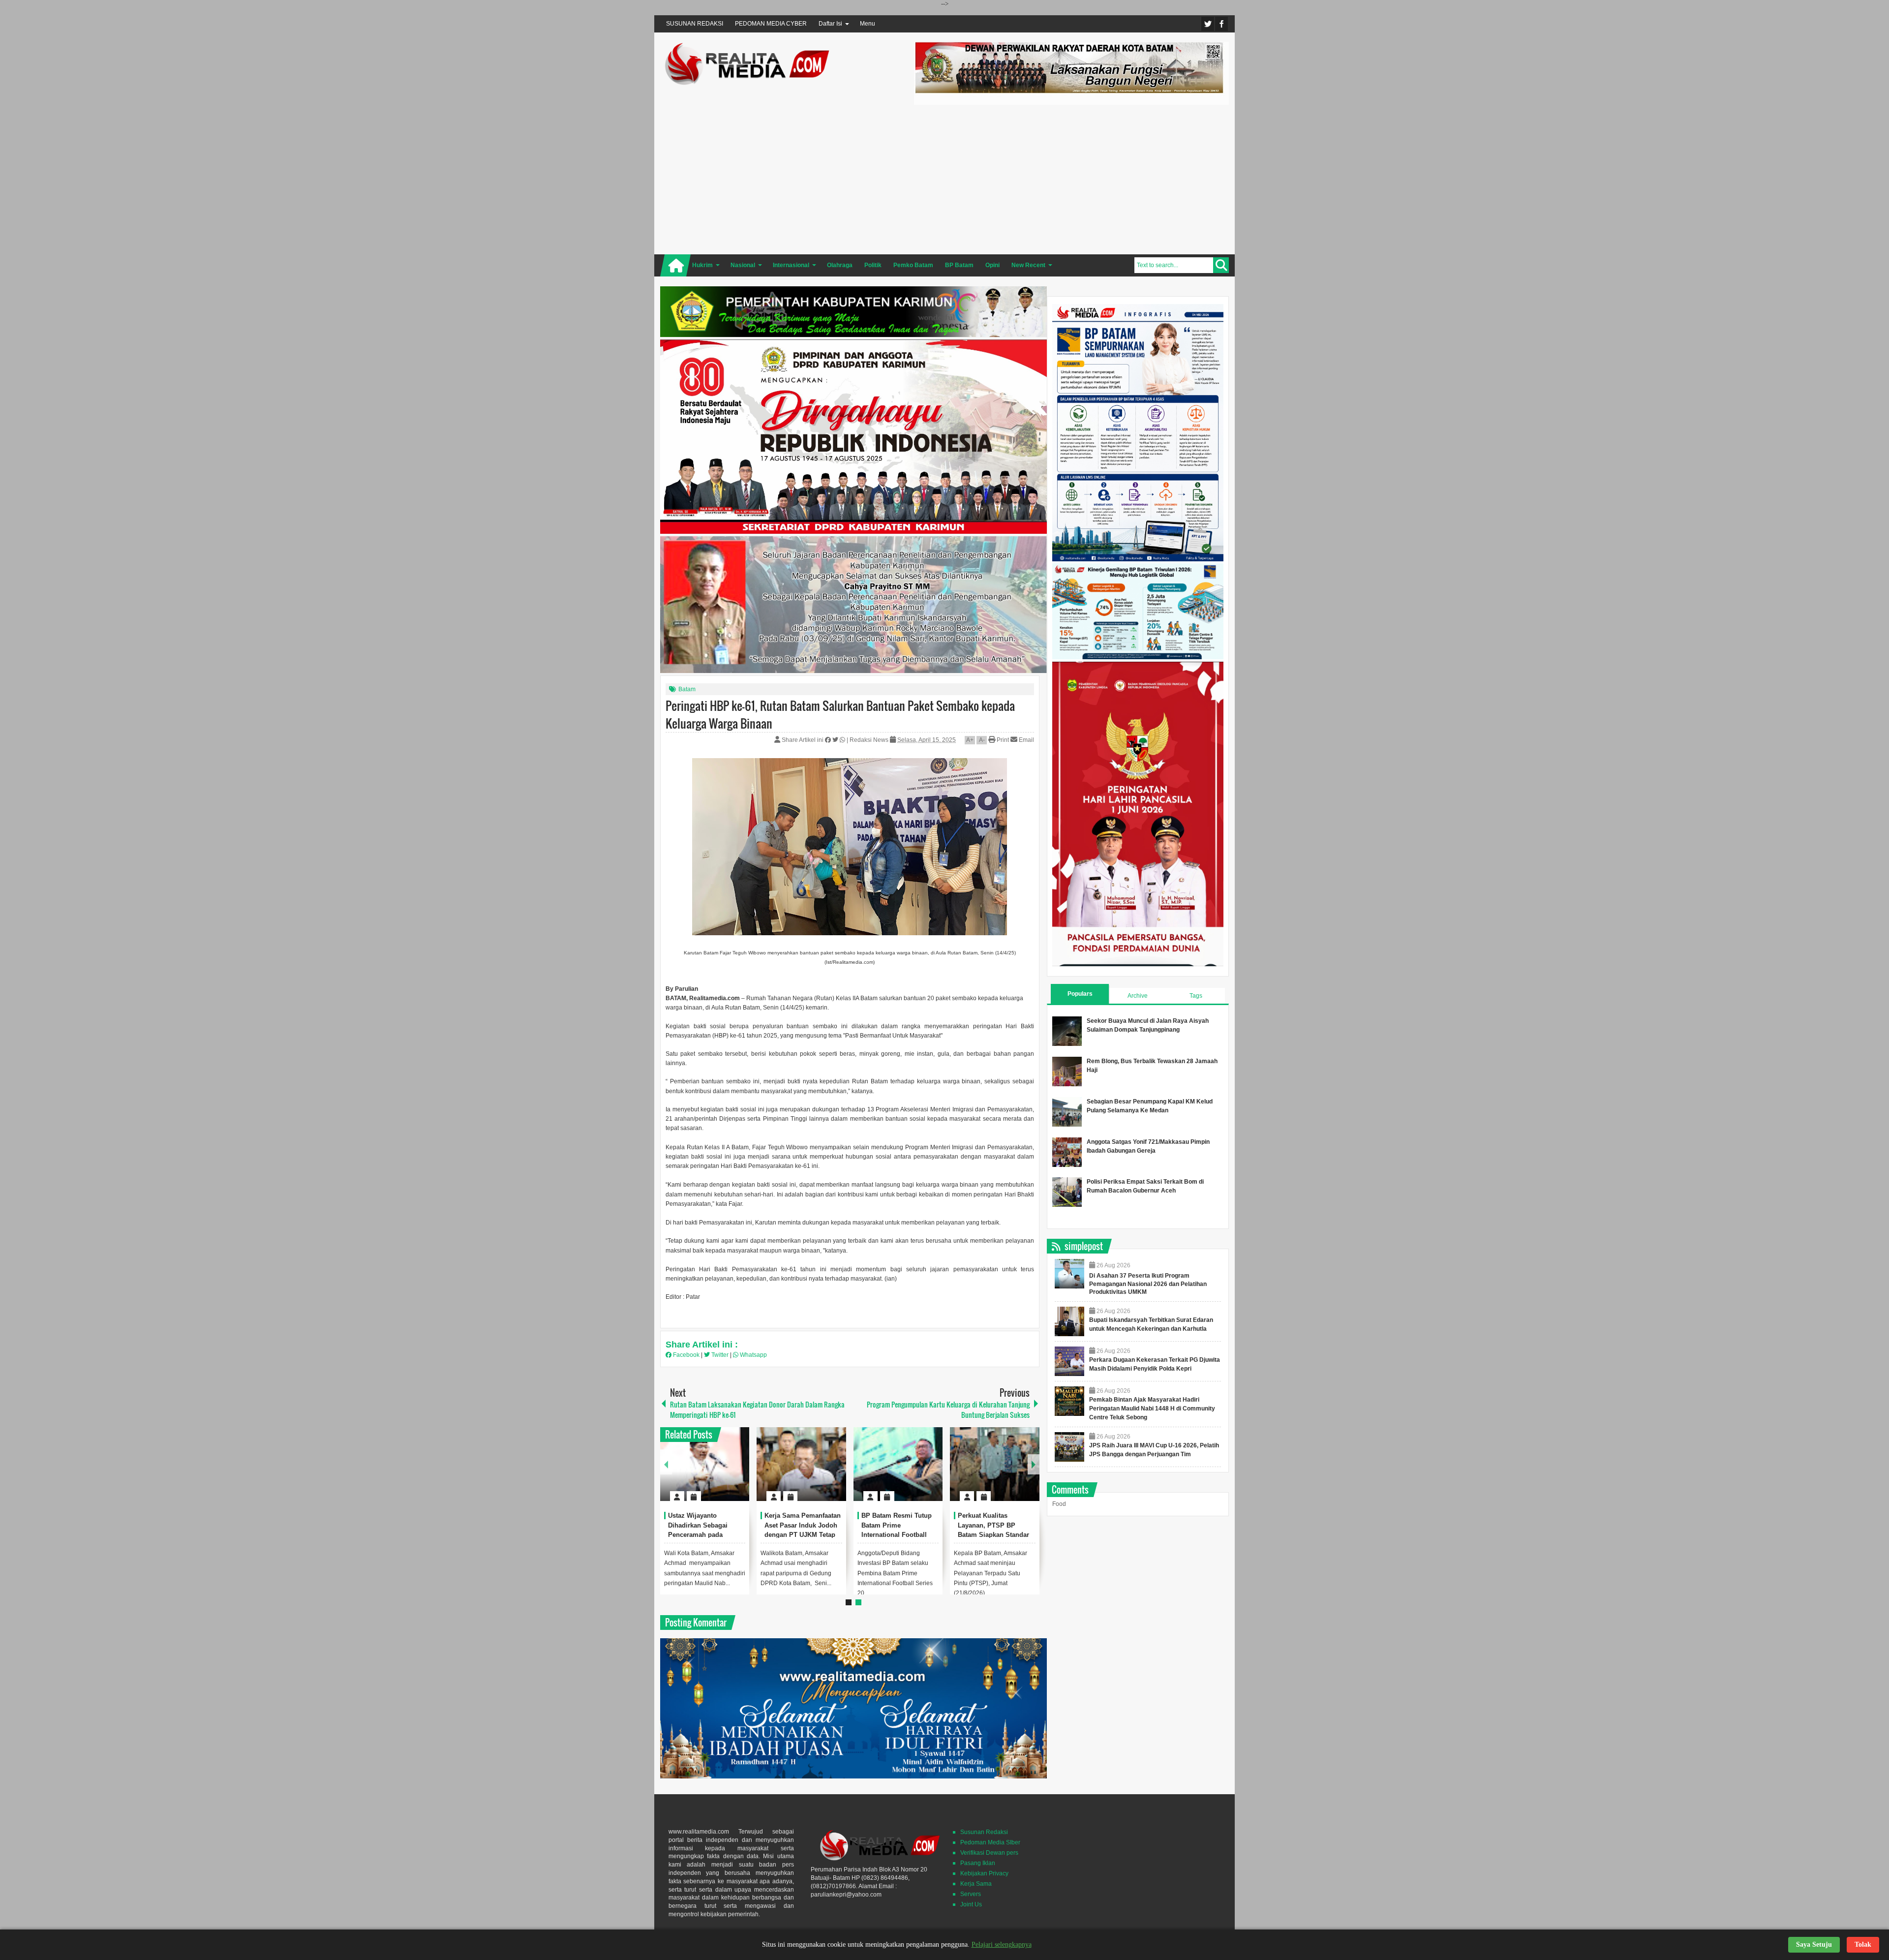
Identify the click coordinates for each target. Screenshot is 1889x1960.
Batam (687, 689)
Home (675, 265)
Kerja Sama (976, 1884)
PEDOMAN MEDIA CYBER (771, 24)
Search (1221, 265)
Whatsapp (753, 1355)
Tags (1196, 996)
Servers (971, 1894)
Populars (1080, 994)
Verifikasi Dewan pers (989, 1853)
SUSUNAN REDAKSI (695, 24)
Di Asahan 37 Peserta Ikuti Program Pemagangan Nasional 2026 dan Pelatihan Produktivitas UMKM (1148, 1284)
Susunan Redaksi (984, 1832)
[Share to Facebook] (712, 1472)
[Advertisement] (1071, 178)
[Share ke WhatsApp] (843, 740)
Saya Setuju (1814, 1945)
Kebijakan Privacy (984, 1873)
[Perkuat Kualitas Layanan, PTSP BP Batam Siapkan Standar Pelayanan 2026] (995, 1464)
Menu (868, 24)
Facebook (1221, 24)
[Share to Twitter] (725, 1472)
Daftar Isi (830, 24)
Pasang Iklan (978, 1863)
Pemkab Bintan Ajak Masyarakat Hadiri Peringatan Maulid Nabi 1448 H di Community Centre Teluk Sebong (1152, 1409)
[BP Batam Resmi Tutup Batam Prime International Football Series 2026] (898, 1464)
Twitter (1208, 24)
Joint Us (971, 1904)
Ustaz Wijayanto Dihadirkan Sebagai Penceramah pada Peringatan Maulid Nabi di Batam (704, 1535)
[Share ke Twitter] (836, 740)
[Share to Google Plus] (738, 1472)
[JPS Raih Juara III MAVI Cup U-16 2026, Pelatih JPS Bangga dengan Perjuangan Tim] (1069, 1447)
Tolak (1863, 1945)
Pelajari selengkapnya (1002, 1945)
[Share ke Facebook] (829, 740)
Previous (666, 1464)
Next (1034, 1464)
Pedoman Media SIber (990, 1842)
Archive (1138, 996)
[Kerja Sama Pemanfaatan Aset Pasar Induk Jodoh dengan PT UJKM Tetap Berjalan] (801, 1464)
